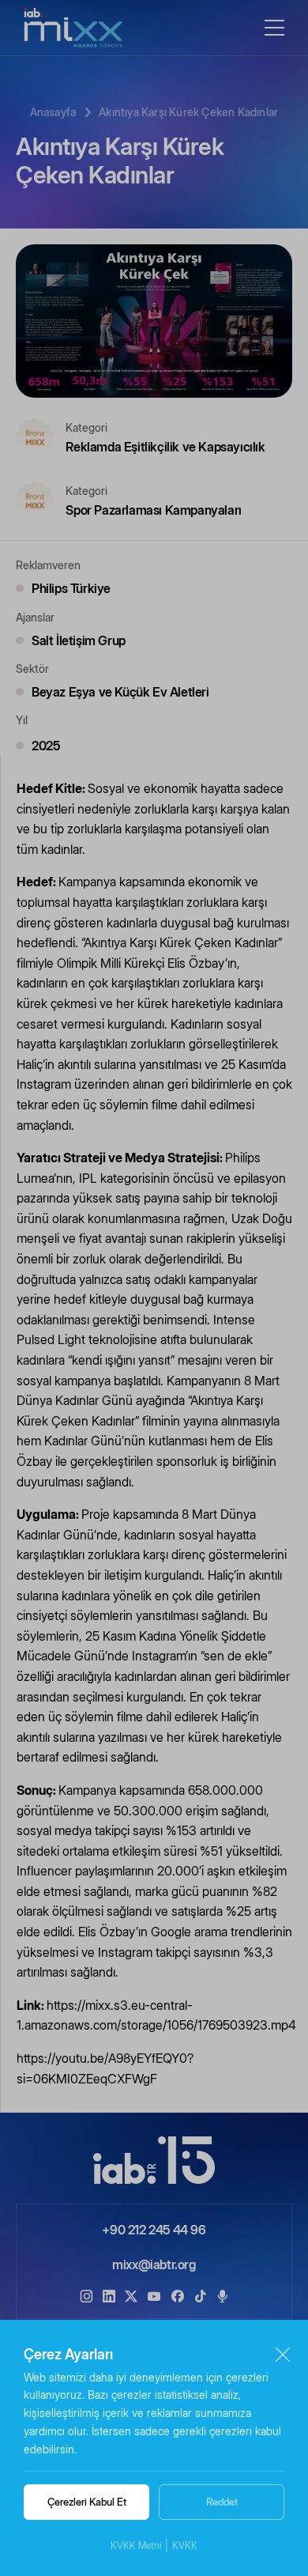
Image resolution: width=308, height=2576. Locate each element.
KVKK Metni (136, 2546)
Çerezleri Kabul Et (87, 2502)
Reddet (222, 2502)
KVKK (185, 2546)
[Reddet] (282, 2354)
